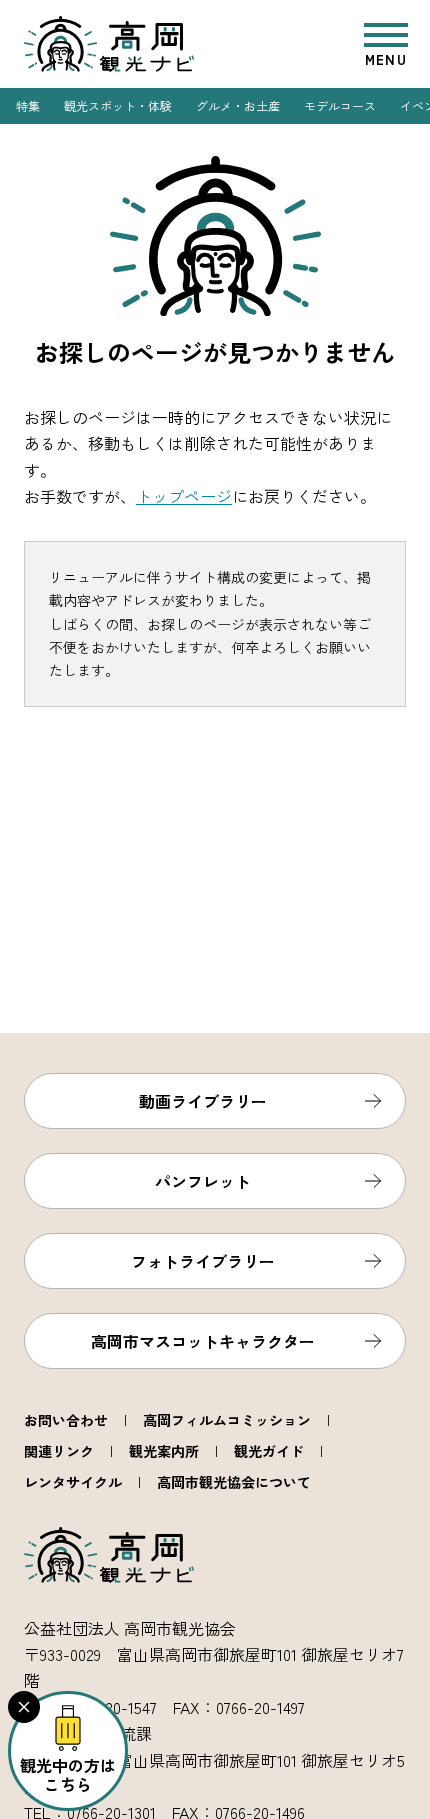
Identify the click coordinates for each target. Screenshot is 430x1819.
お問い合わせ (66, 1420)
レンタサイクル (73, 1482)
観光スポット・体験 (118, 105)
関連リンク (59, 1451)
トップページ (184, 496)
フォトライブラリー (203, 1261)
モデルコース (340, 105)
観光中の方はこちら (68, 1774)
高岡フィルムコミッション (227, 1420)
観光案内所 (164, 1451)
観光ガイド (269, 1451)
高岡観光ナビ (109, 44)
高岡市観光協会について (234, 1482)
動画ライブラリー (203, 1101)
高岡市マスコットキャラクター (203, 1341)
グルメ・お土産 (238, 105)
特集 (28, 105)
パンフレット (203, 1181)
